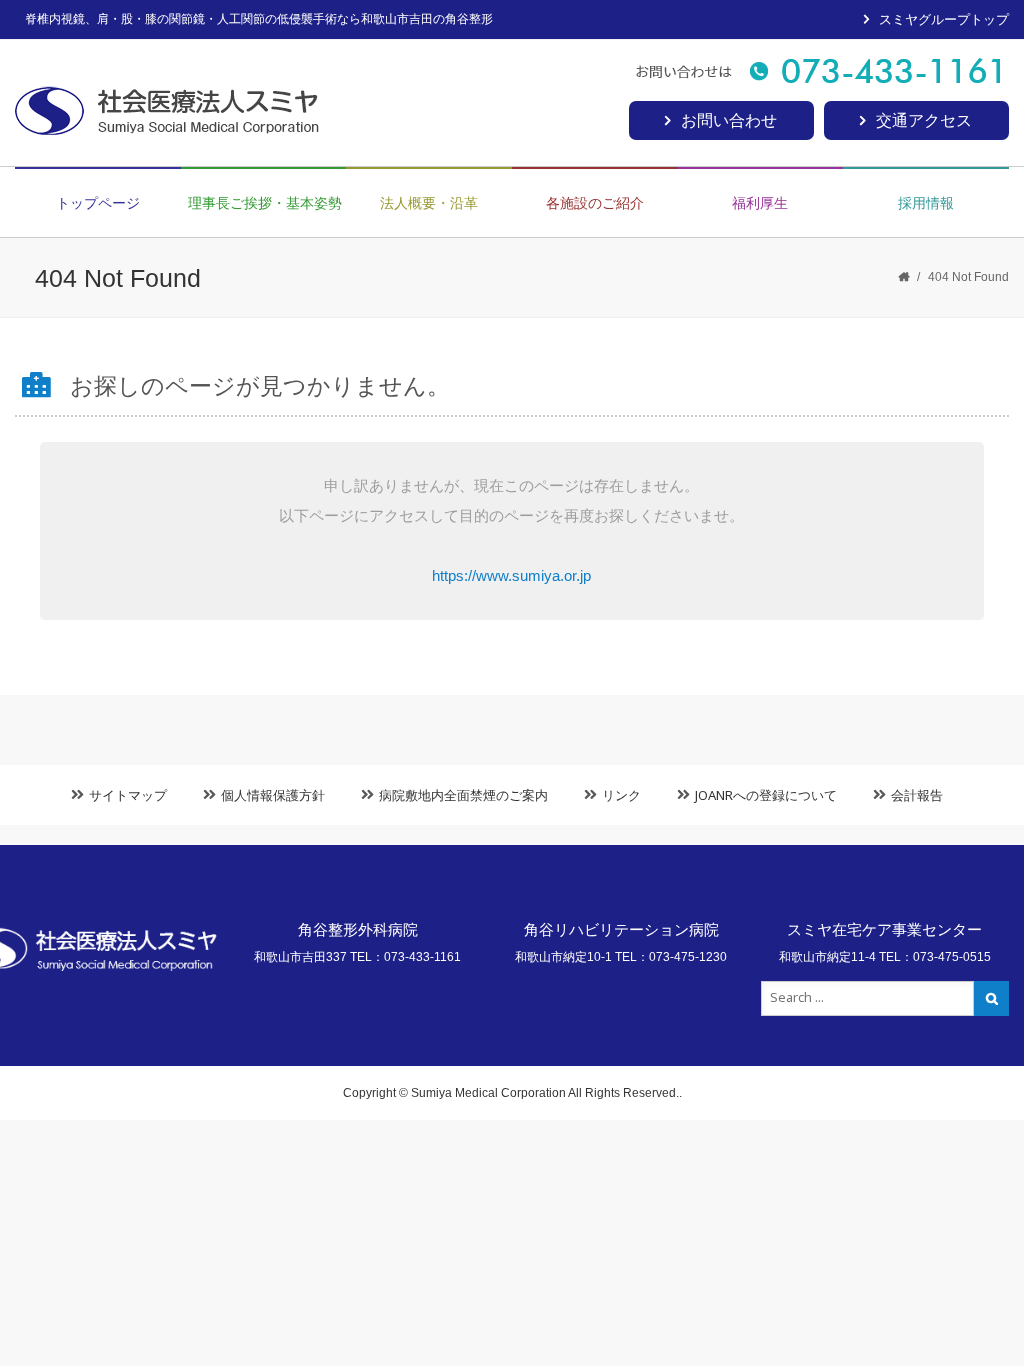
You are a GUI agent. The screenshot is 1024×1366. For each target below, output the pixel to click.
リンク (621, 795)
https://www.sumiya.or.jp (511, 575)
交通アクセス (924, 120)
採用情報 (926, 203)
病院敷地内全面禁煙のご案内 (463, 795)
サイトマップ (128, 795)
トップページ (98, 203)
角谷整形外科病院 (358, 929)
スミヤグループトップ (944, 19)
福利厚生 (760, 203)
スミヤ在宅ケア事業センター (884, 929)
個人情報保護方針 (273, 795)
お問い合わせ (729, 120)
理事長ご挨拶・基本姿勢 (265, 203)
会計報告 (917, 795)
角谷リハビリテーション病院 (621, 929)
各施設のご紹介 (595, 203)
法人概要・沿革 (429, 203)
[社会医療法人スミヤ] (180, 108)
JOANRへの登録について (766, 795)
